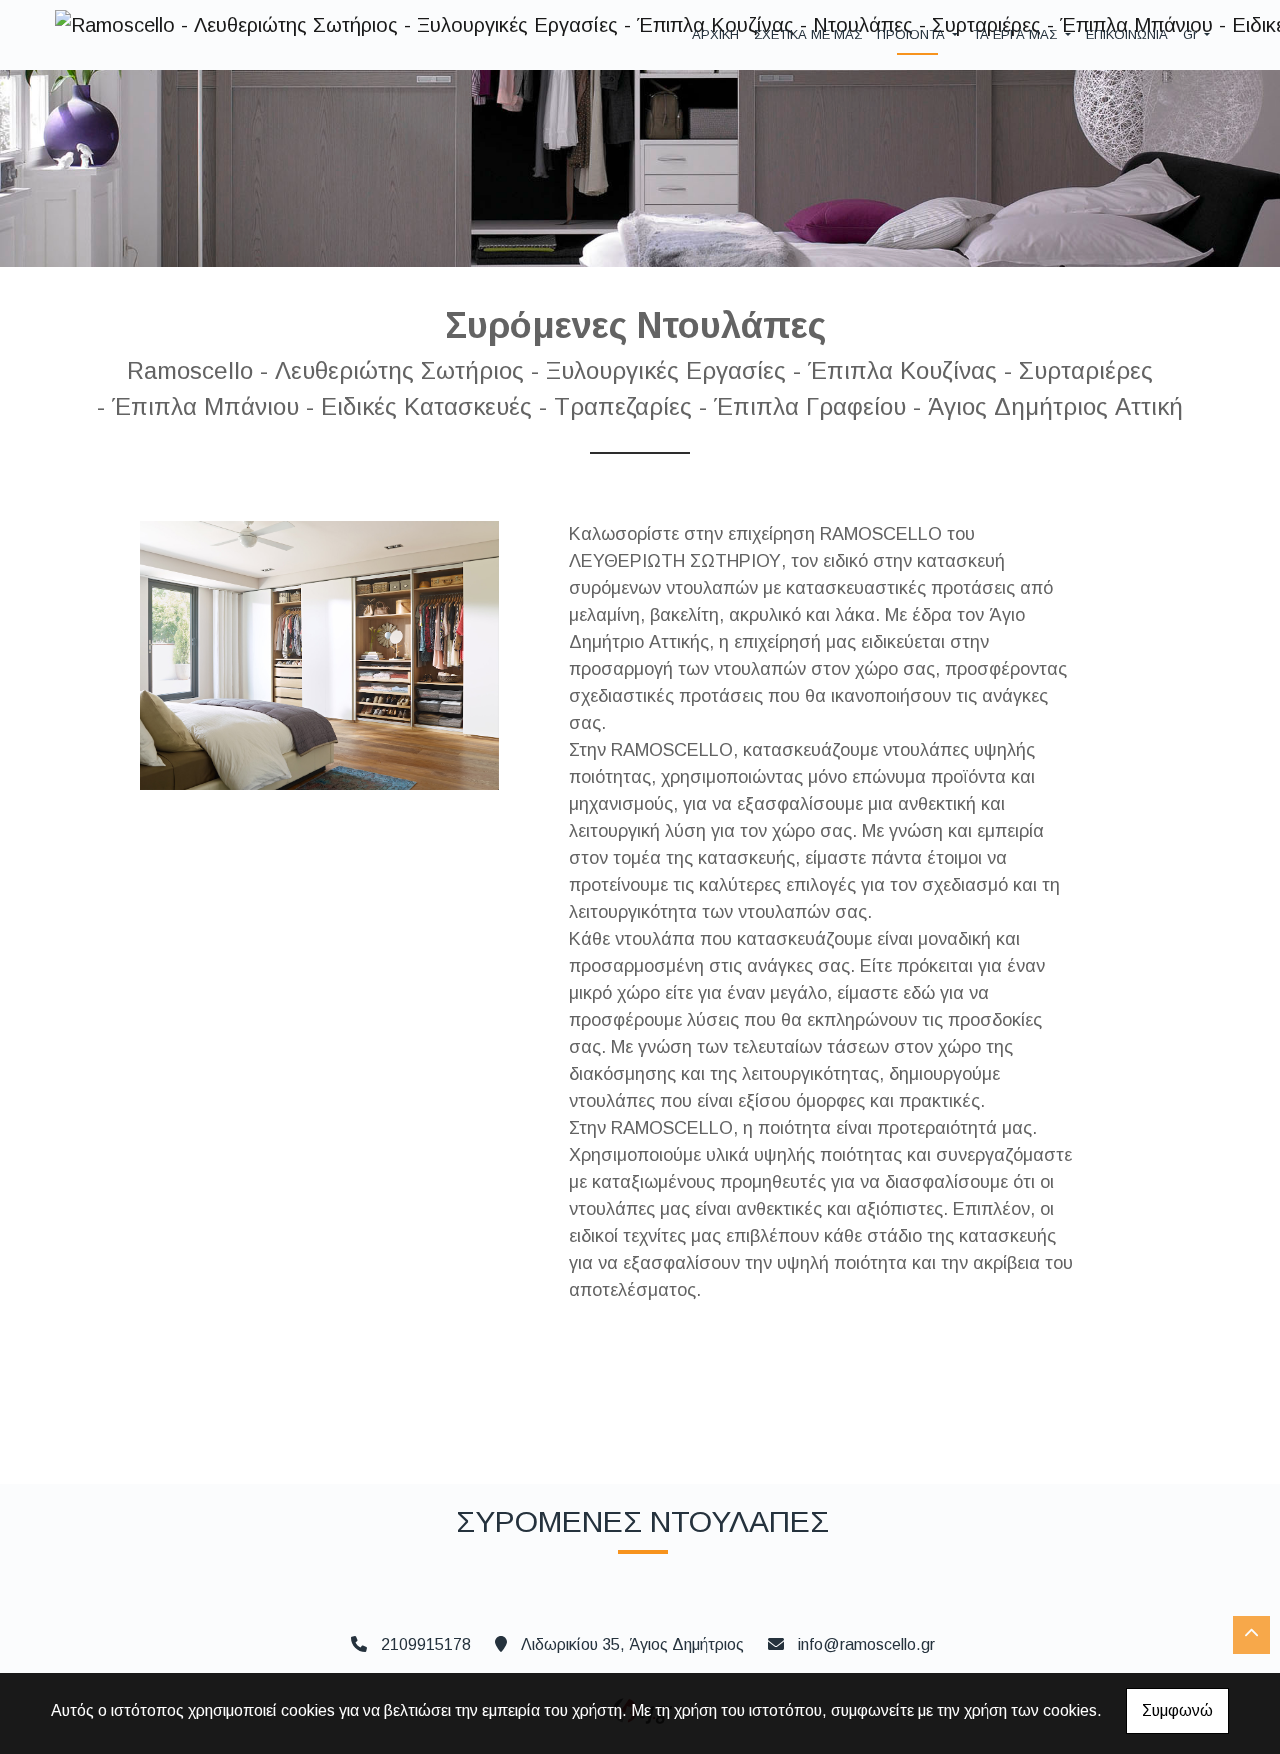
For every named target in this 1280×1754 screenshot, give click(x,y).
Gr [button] (1192, 34)
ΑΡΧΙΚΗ (715, 34)
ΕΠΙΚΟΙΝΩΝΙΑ (1127, 34)
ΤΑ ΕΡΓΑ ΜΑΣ (1017, 34)
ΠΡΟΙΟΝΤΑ (913, 34)
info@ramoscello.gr (866, 1644)
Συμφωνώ (1177, 1710)
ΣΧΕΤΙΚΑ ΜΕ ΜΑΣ (808, 34)
